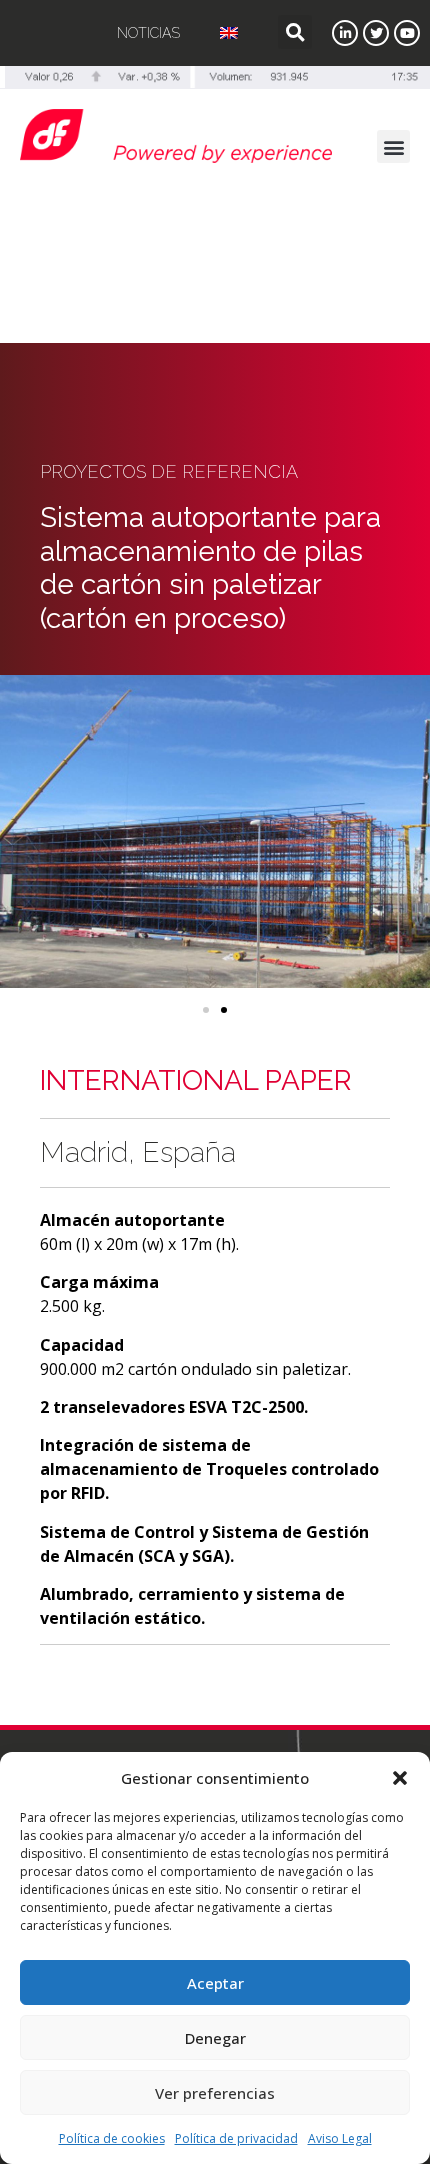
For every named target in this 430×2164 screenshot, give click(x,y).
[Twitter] (376, 33)
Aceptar (215, 1983)
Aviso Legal (340, 2138)
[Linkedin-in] (345, 33)
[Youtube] (407, 33)
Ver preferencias (215, 2093)
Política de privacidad (236, 2138)
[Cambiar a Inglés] (229, 33)
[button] (400, 1778)
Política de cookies (112, 2138)
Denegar (215, 2038)
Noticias (148, 33)
